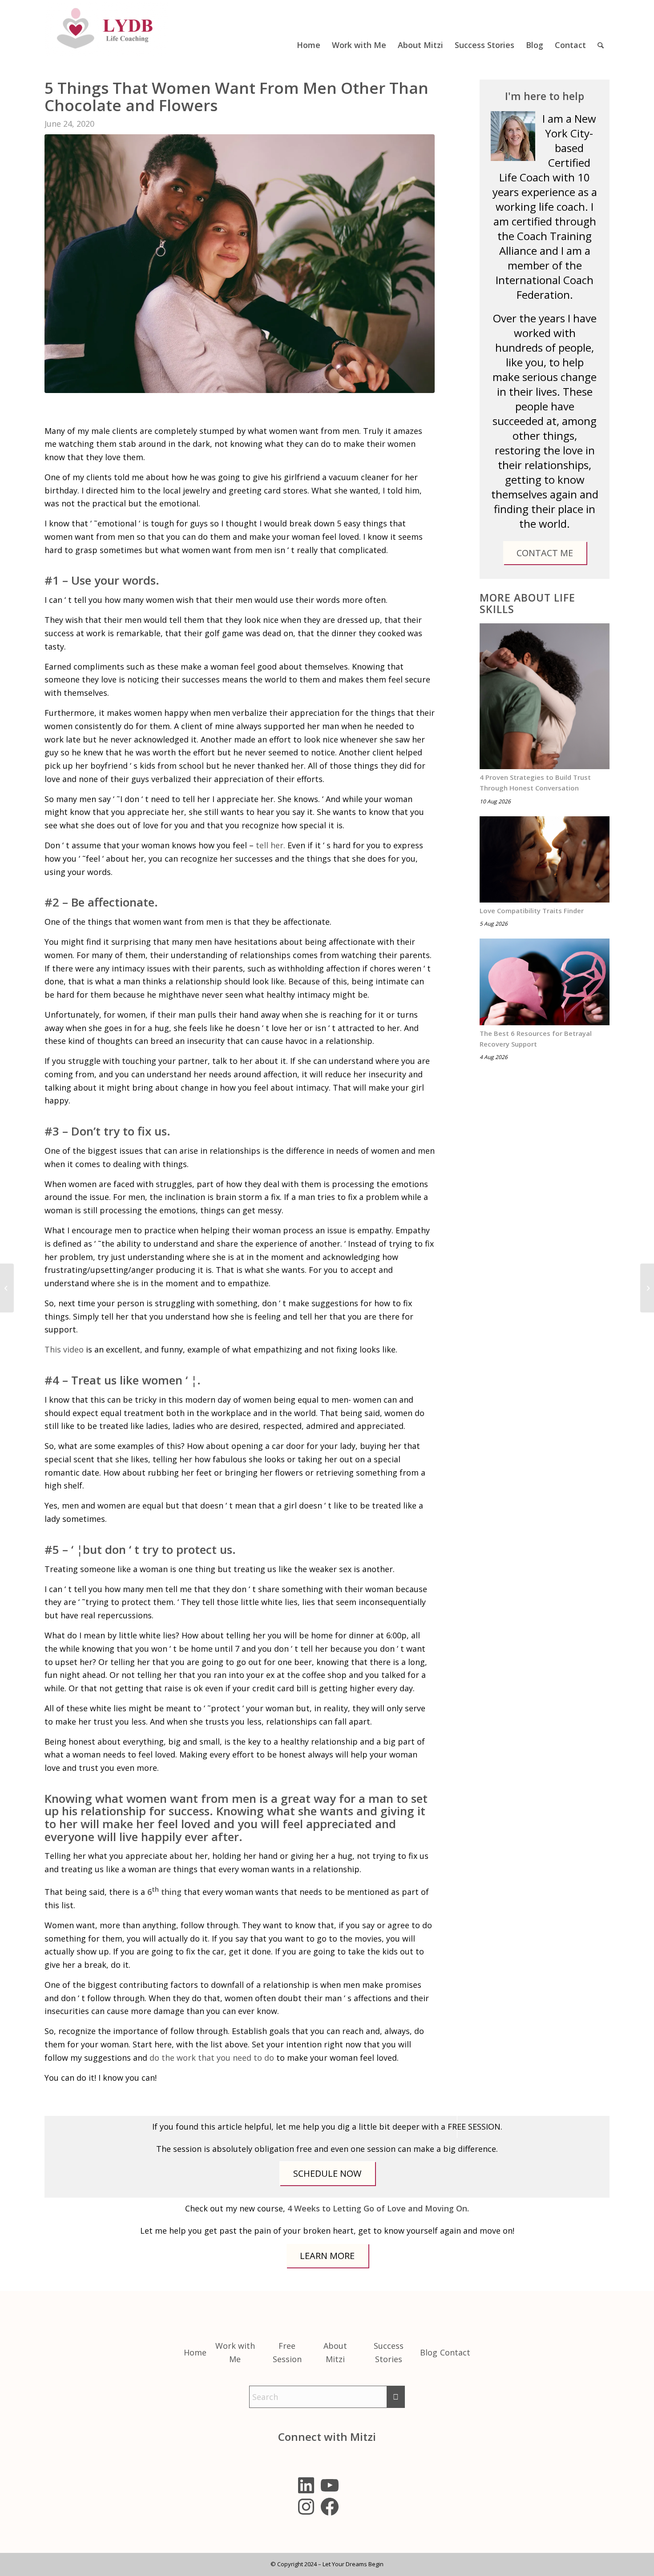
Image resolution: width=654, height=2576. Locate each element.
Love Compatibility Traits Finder (532, 911)
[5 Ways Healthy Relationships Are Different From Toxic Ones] (7, 1288)
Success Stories (389, 2352)
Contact (455, 2352)
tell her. (270, 845)
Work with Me (235, 2352)
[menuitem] (309, 28)
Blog (429, 2352)
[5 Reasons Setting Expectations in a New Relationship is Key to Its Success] (647, 1288)
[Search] (601, 28)
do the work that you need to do (212, 2058)
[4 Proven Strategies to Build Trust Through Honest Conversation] (545, 696)
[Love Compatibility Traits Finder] (545, 860)
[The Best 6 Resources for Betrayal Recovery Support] (545, 982)
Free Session (287, 2352)
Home (195, 2352)
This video (64, 1349)
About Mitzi (335, 2352)
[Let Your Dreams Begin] (107, 28)
